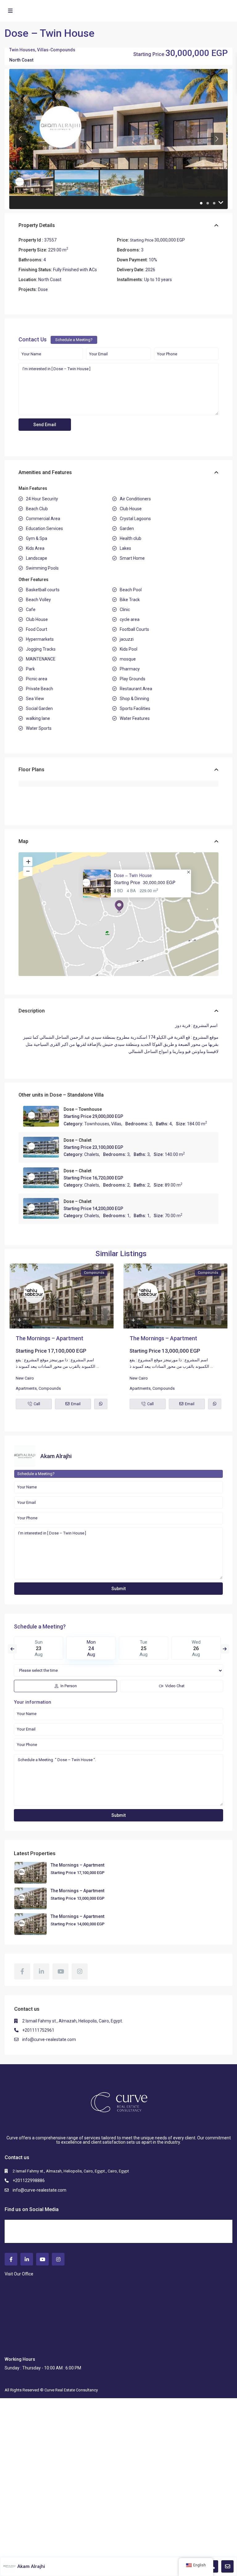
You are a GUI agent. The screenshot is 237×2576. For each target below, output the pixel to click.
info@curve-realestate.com (49, 2039)
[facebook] (22, 1971)
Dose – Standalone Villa (77, 1095)
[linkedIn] (41, 1971)
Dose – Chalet (77, 1140)
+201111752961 (38, 2030)
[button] (119, 906)
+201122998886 (29, 2180)
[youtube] (60, 1971)
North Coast (21, 60)
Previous (12, 1649)
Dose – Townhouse (83, 1109)
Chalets (92, 1154)
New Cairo (25, 1378)
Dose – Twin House (133, 875)
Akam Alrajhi (56, 1456)
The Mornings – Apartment (50, 1338)
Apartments (26, 1388)
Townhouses (97, 1124)
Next (225, 1649)
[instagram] (80, 1971)
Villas (43, 50)
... (98, 1366)
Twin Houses (22, 50)
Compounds (63, 50)
